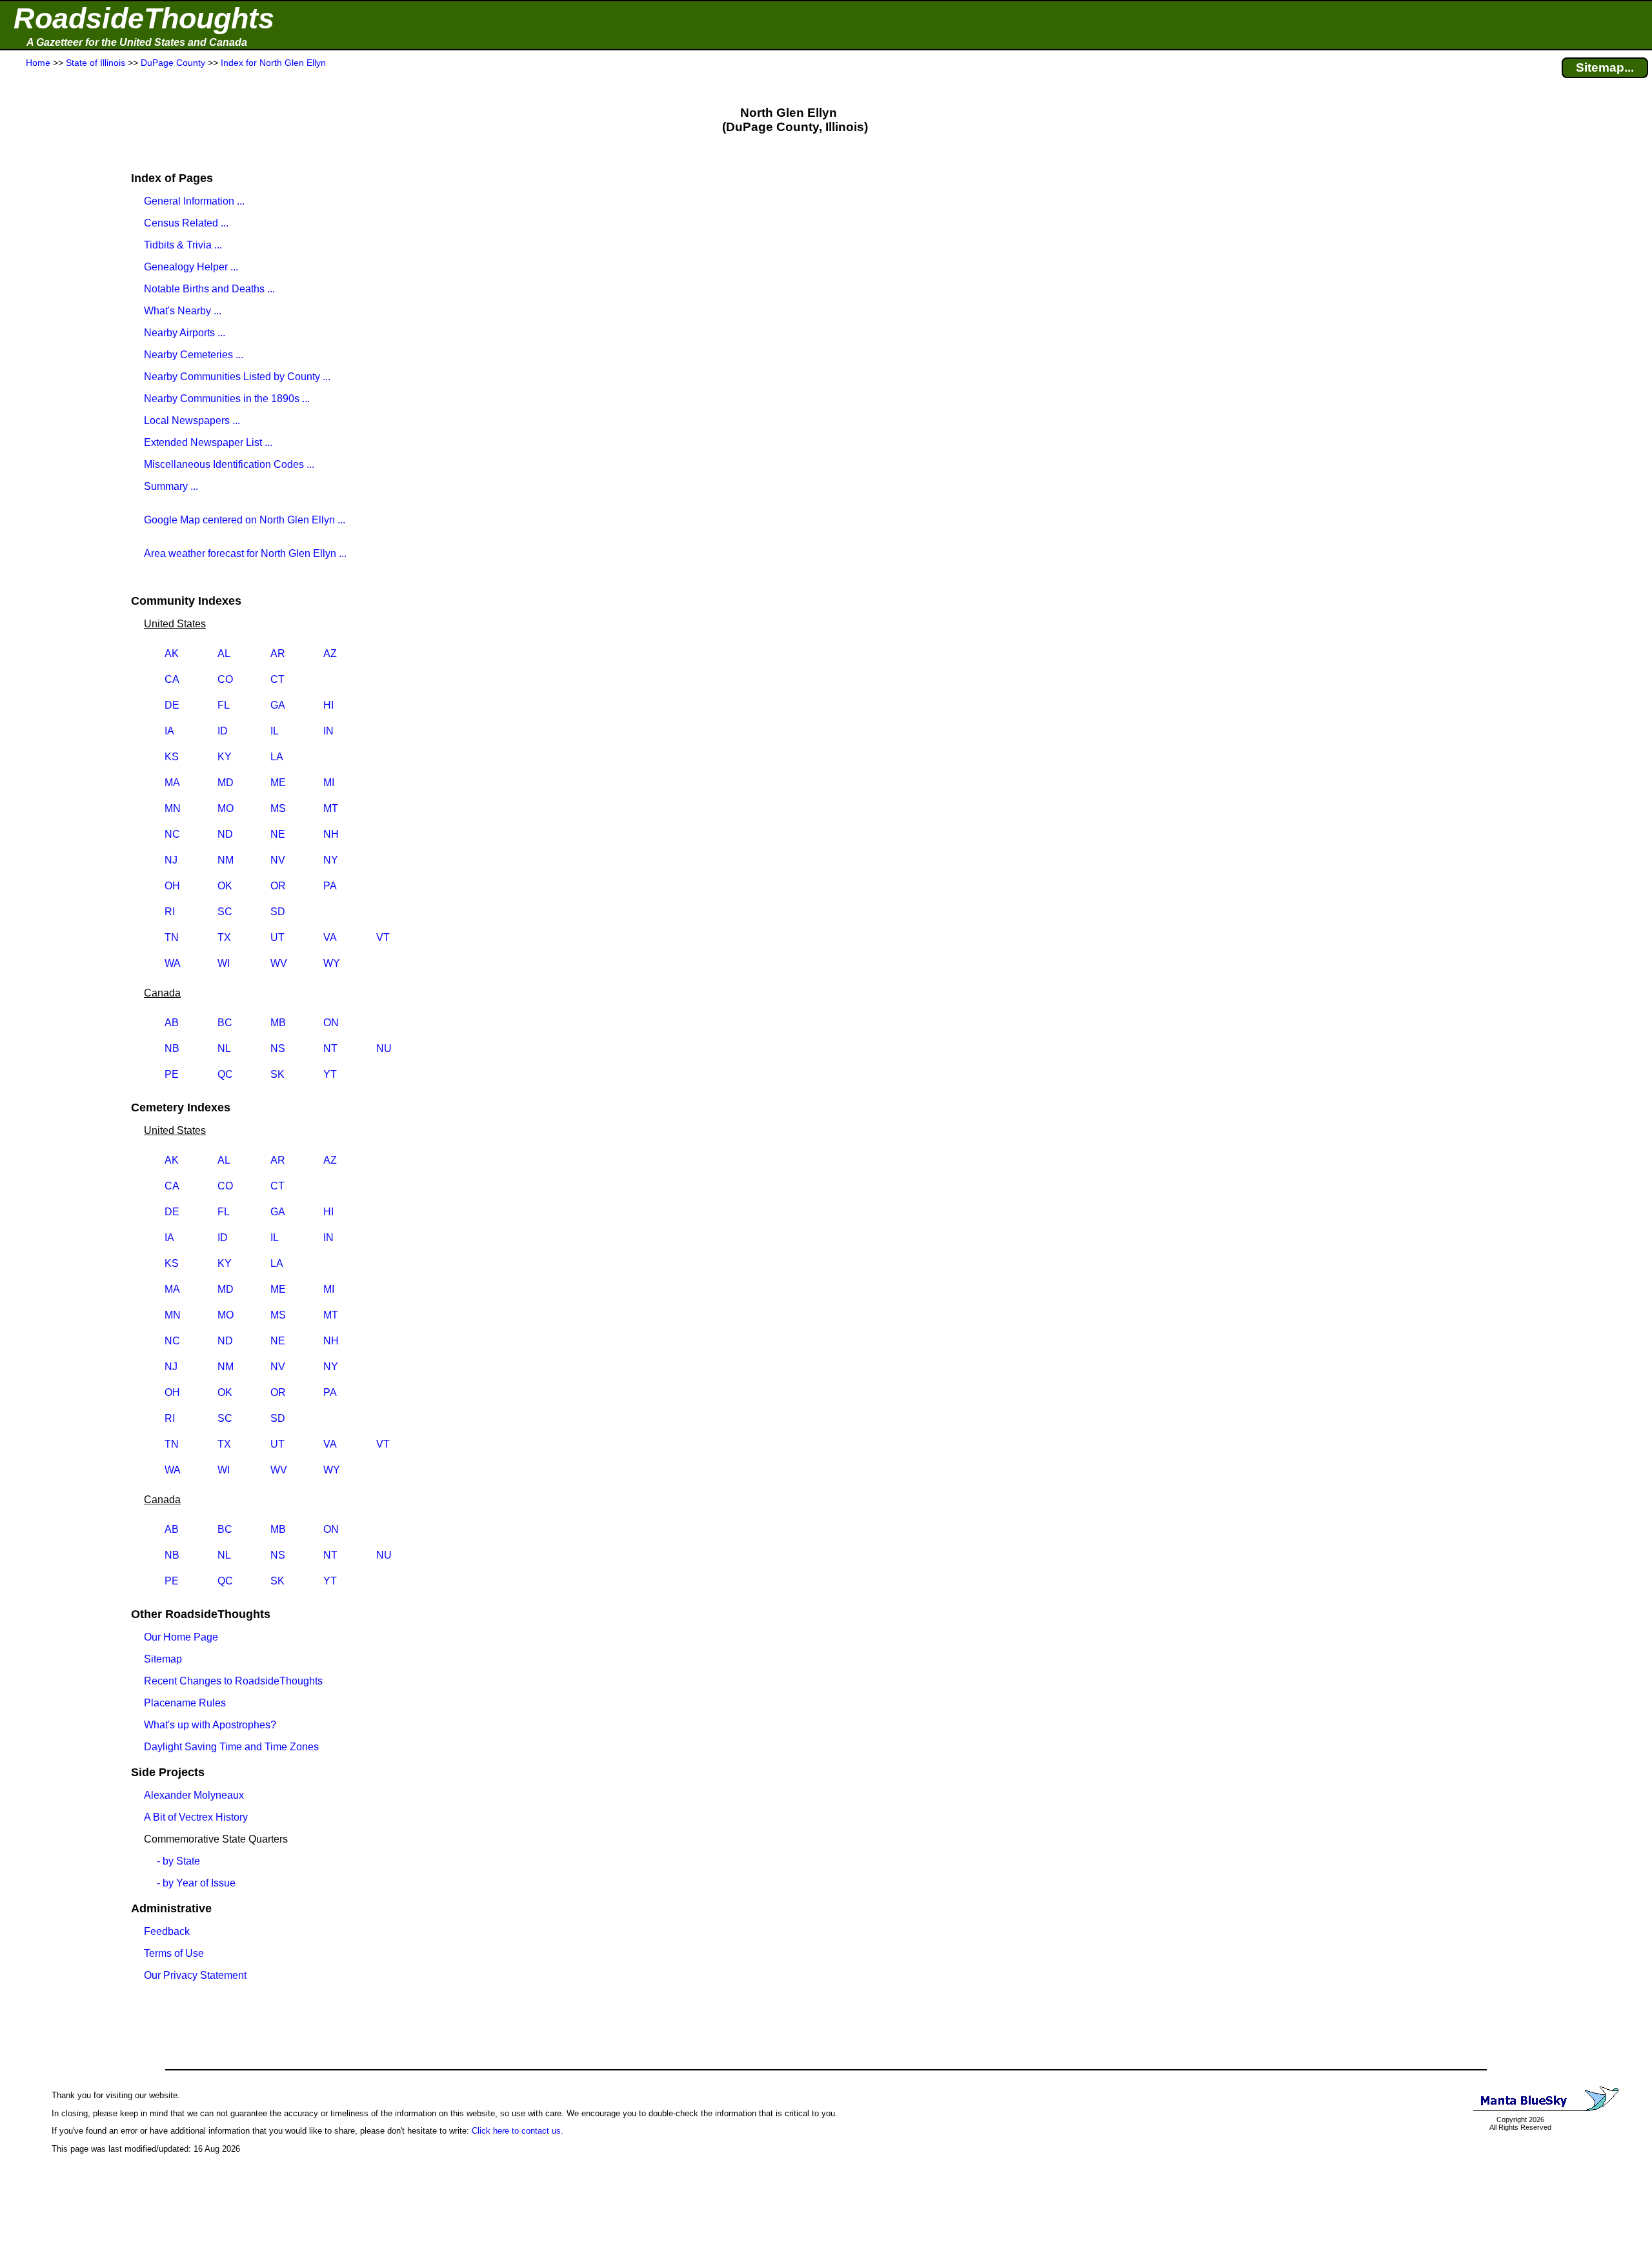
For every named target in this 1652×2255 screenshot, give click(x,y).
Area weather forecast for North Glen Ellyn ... (245, 553)
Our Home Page (181, 1637)
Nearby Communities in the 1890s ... (227, 399)
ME (278, 783)
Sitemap (163, 1659)
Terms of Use (174, 1953)
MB (278, 1023)
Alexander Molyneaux (194, 1795)
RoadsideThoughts (144, 18)
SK (277, 1074)
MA (172, 783)
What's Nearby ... (183, 311)
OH (172, 886)
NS (278, 1048)
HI (328, 705)
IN (328, 731)
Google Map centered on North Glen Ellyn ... (245, 520)
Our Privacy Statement (195, 1975)
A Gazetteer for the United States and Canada (137, 42)
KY (225, 757)
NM (226, 860)
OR (278, 886)
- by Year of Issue (196, 1883)
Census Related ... (186, 223)
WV (279, 963)
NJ (171, 860)
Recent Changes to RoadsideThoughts (233, 1681)
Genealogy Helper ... (191, 267)
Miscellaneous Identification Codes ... (229, 464)
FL (224, 705)
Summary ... (171, 486)
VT (383, 937)
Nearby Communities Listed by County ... (237, 377)
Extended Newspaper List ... (208, 442)
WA (173, 963)
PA (330, 886)
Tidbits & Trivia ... (183, 245)
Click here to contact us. (518, 2131)
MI (329, 783)
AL (224, 653)
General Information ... (194, 201)
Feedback (167, 1931)
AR (278, 653)
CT (277, 679)
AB (172, 1023)
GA (278, 705)
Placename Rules (185, 1703)
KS (172, 757)
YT (330, 1074)
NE (278, 834)
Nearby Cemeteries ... (194, 355)
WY (332, 963)
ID (223, 731)
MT (331, 808)
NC (172, 834)
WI (224, 963)
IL (275, 731)
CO (225, 679)
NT (330, 1048)
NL (224, 1048)
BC (225, 1023)
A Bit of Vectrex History (196, 1817)
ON (331, 1023)
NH (331, 834)
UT (277, 937)
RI (170, 912)
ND (225, 834)
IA (169, 731)
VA (330, 937)
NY (331, 860)
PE (172, 1074)
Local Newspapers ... (192, 420)
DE (172, 705)
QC (225, 1074)
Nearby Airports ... (185, 333)
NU (384, 1048)
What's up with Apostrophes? (210, 1725)
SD (278, 912)
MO (226, 808)
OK (225, 886)
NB (172, 1048)
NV (278, 860)
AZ (330, 653)
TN (172, 937)
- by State (178, 1861)
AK (172, 653)
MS (278, 808)
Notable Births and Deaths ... (209, 289)
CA (172, 679)
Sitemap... (1605, 67)
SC (225, 912)
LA (277, 757)
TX (224, 937)
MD (226, 783)
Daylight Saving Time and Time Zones (231, 1747)
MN (173, 808)
